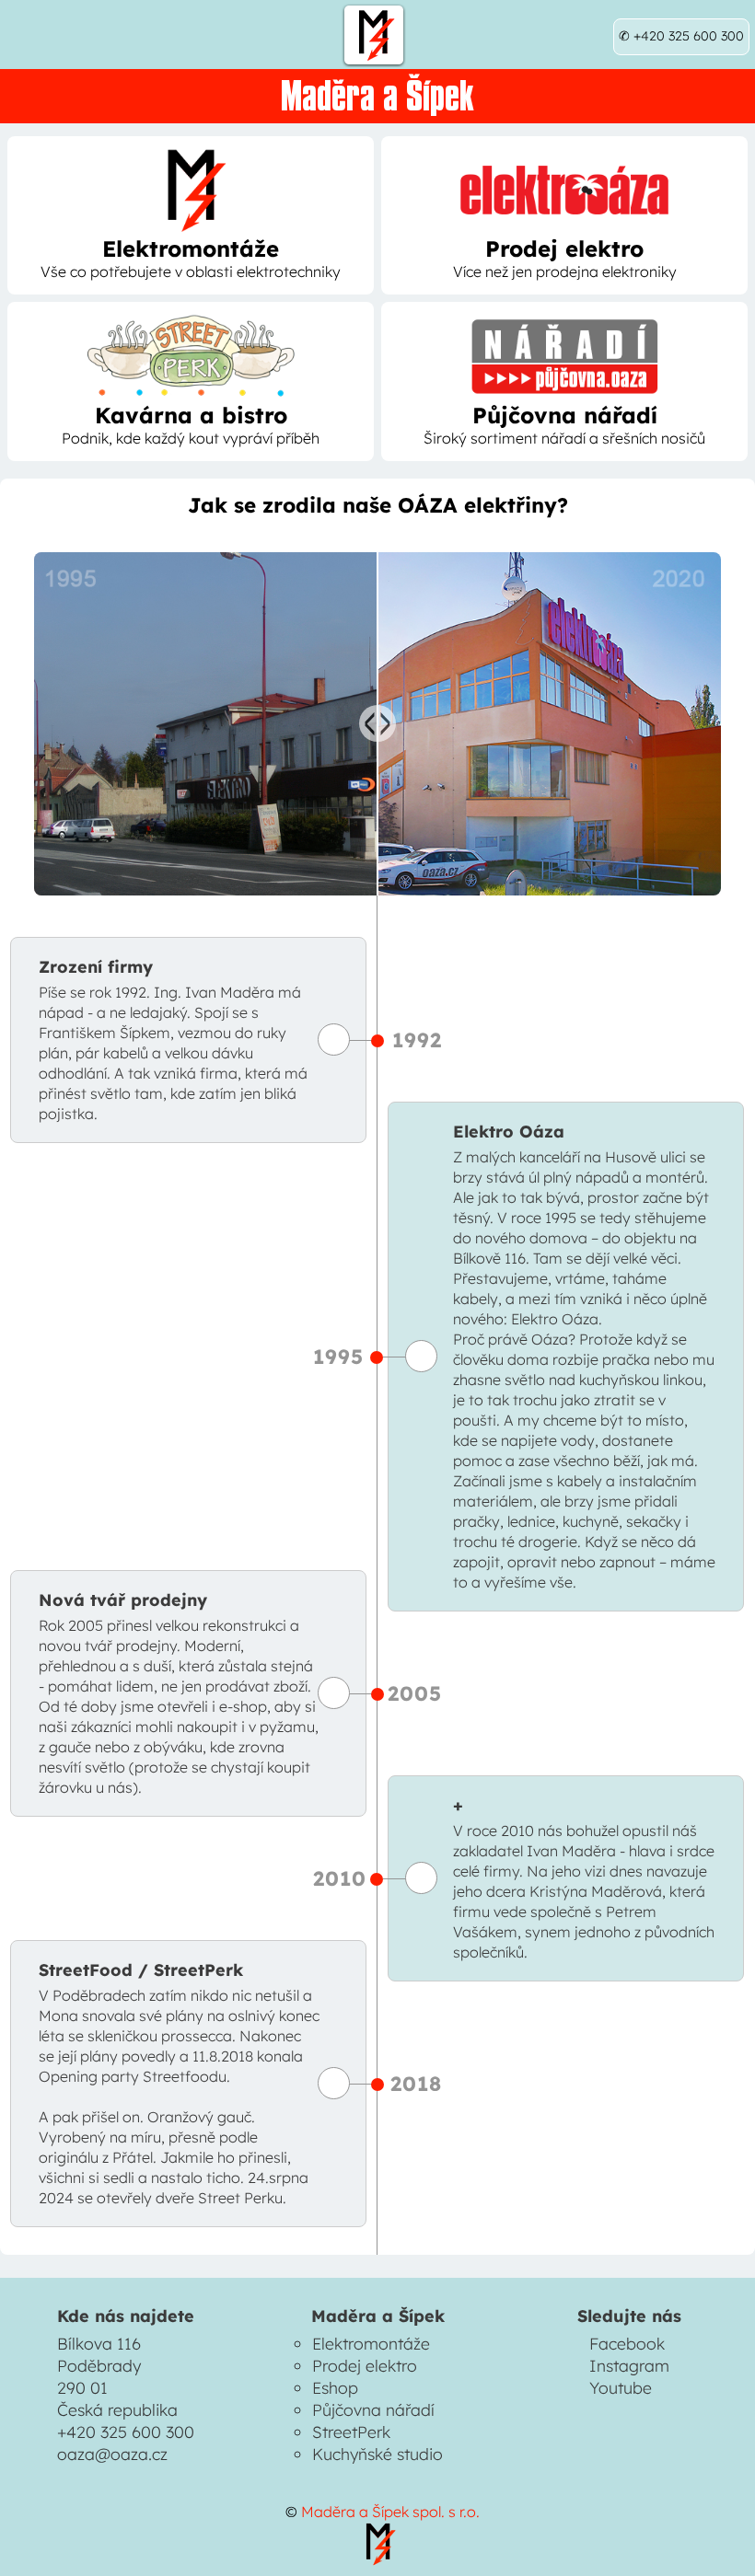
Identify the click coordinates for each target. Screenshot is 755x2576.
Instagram (629, 2365)
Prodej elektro (365, 2365)
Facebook (627, 2343)
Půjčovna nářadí (373, 2409)
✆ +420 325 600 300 (681, 36)
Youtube (621, 2387)
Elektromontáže (371, 2343)
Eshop (335, 2387)
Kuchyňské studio (377, 2454)
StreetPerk (351, 2432)
